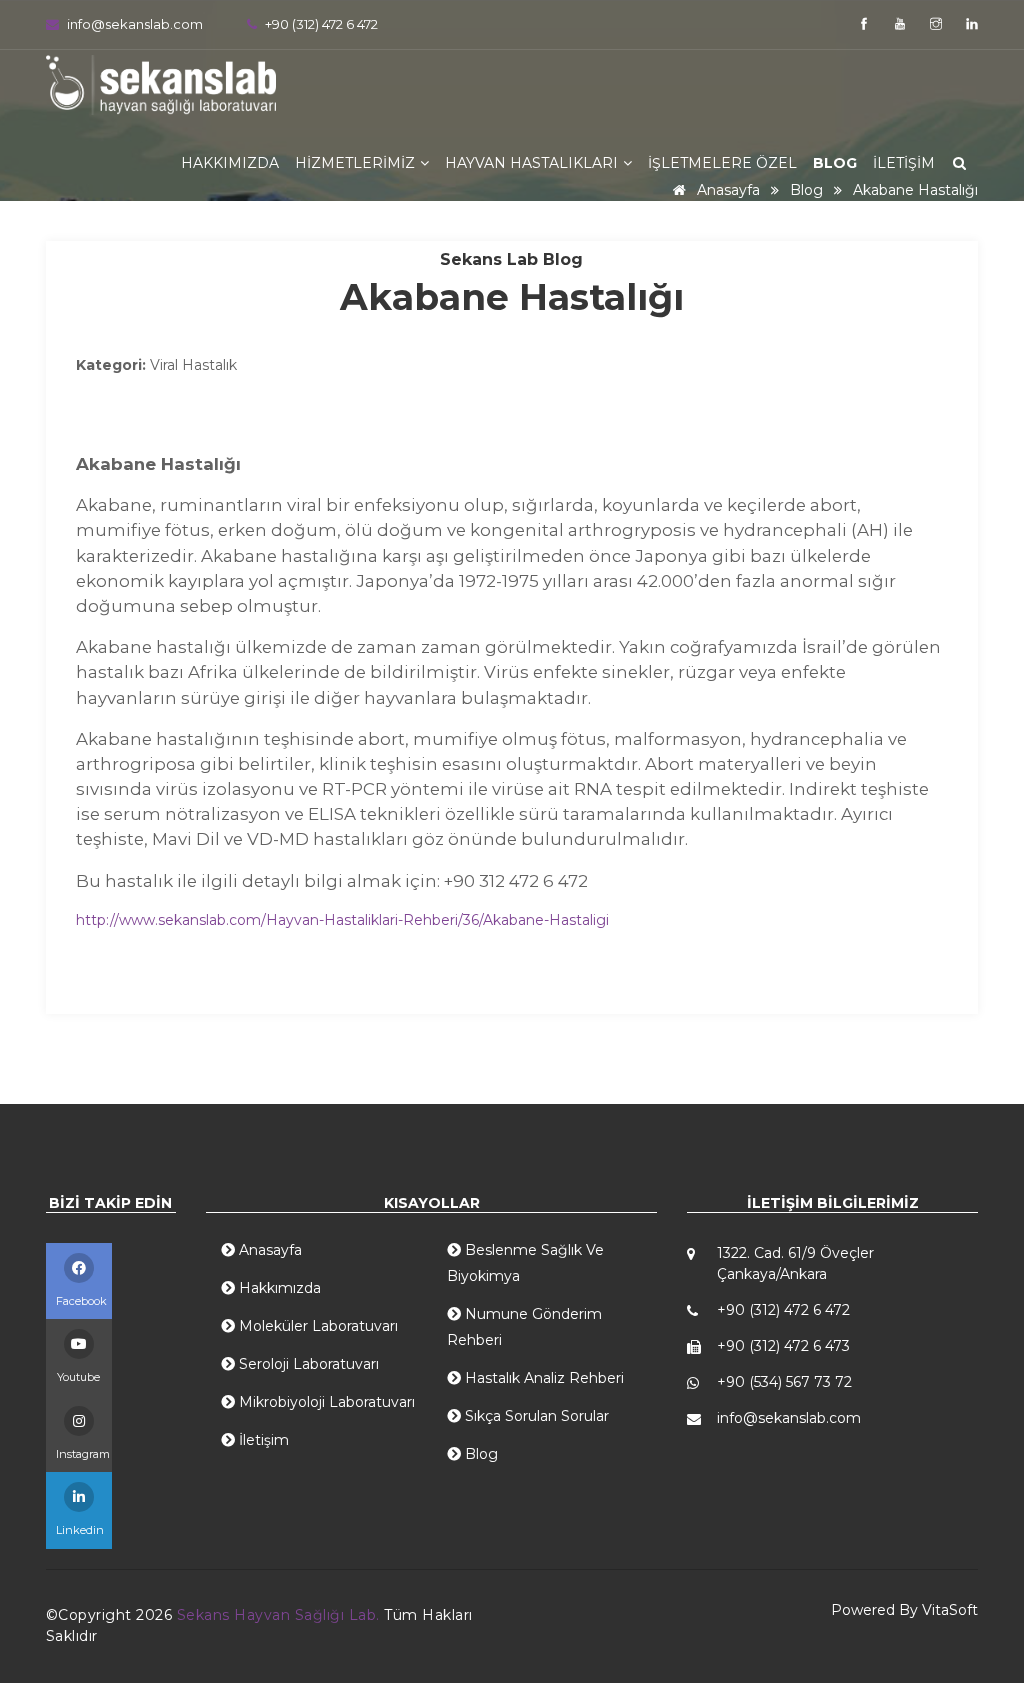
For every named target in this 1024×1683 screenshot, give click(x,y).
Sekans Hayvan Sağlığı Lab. (281, 1615)
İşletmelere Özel (722, 163)
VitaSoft (950, 1610)
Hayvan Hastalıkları (533, 163)
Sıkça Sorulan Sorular (535, 1416)
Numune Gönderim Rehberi (524, 1327)
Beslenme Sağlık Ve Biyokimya (525, 1263)
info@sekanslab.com (135, 24)
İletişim (904, 163)
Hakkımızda (230, 163)
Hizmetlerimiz (357, 163)
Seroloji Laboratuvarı (307, 1364)
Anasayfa (268, 1250)
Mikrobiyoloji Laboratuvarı (325, 1402)
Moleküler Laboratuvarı (316, 1326)
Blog (835, 163)
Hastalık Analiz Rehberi (542, 1378)
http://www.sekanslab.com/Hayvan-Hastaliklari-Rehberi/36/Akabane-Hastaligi (342, 920)
